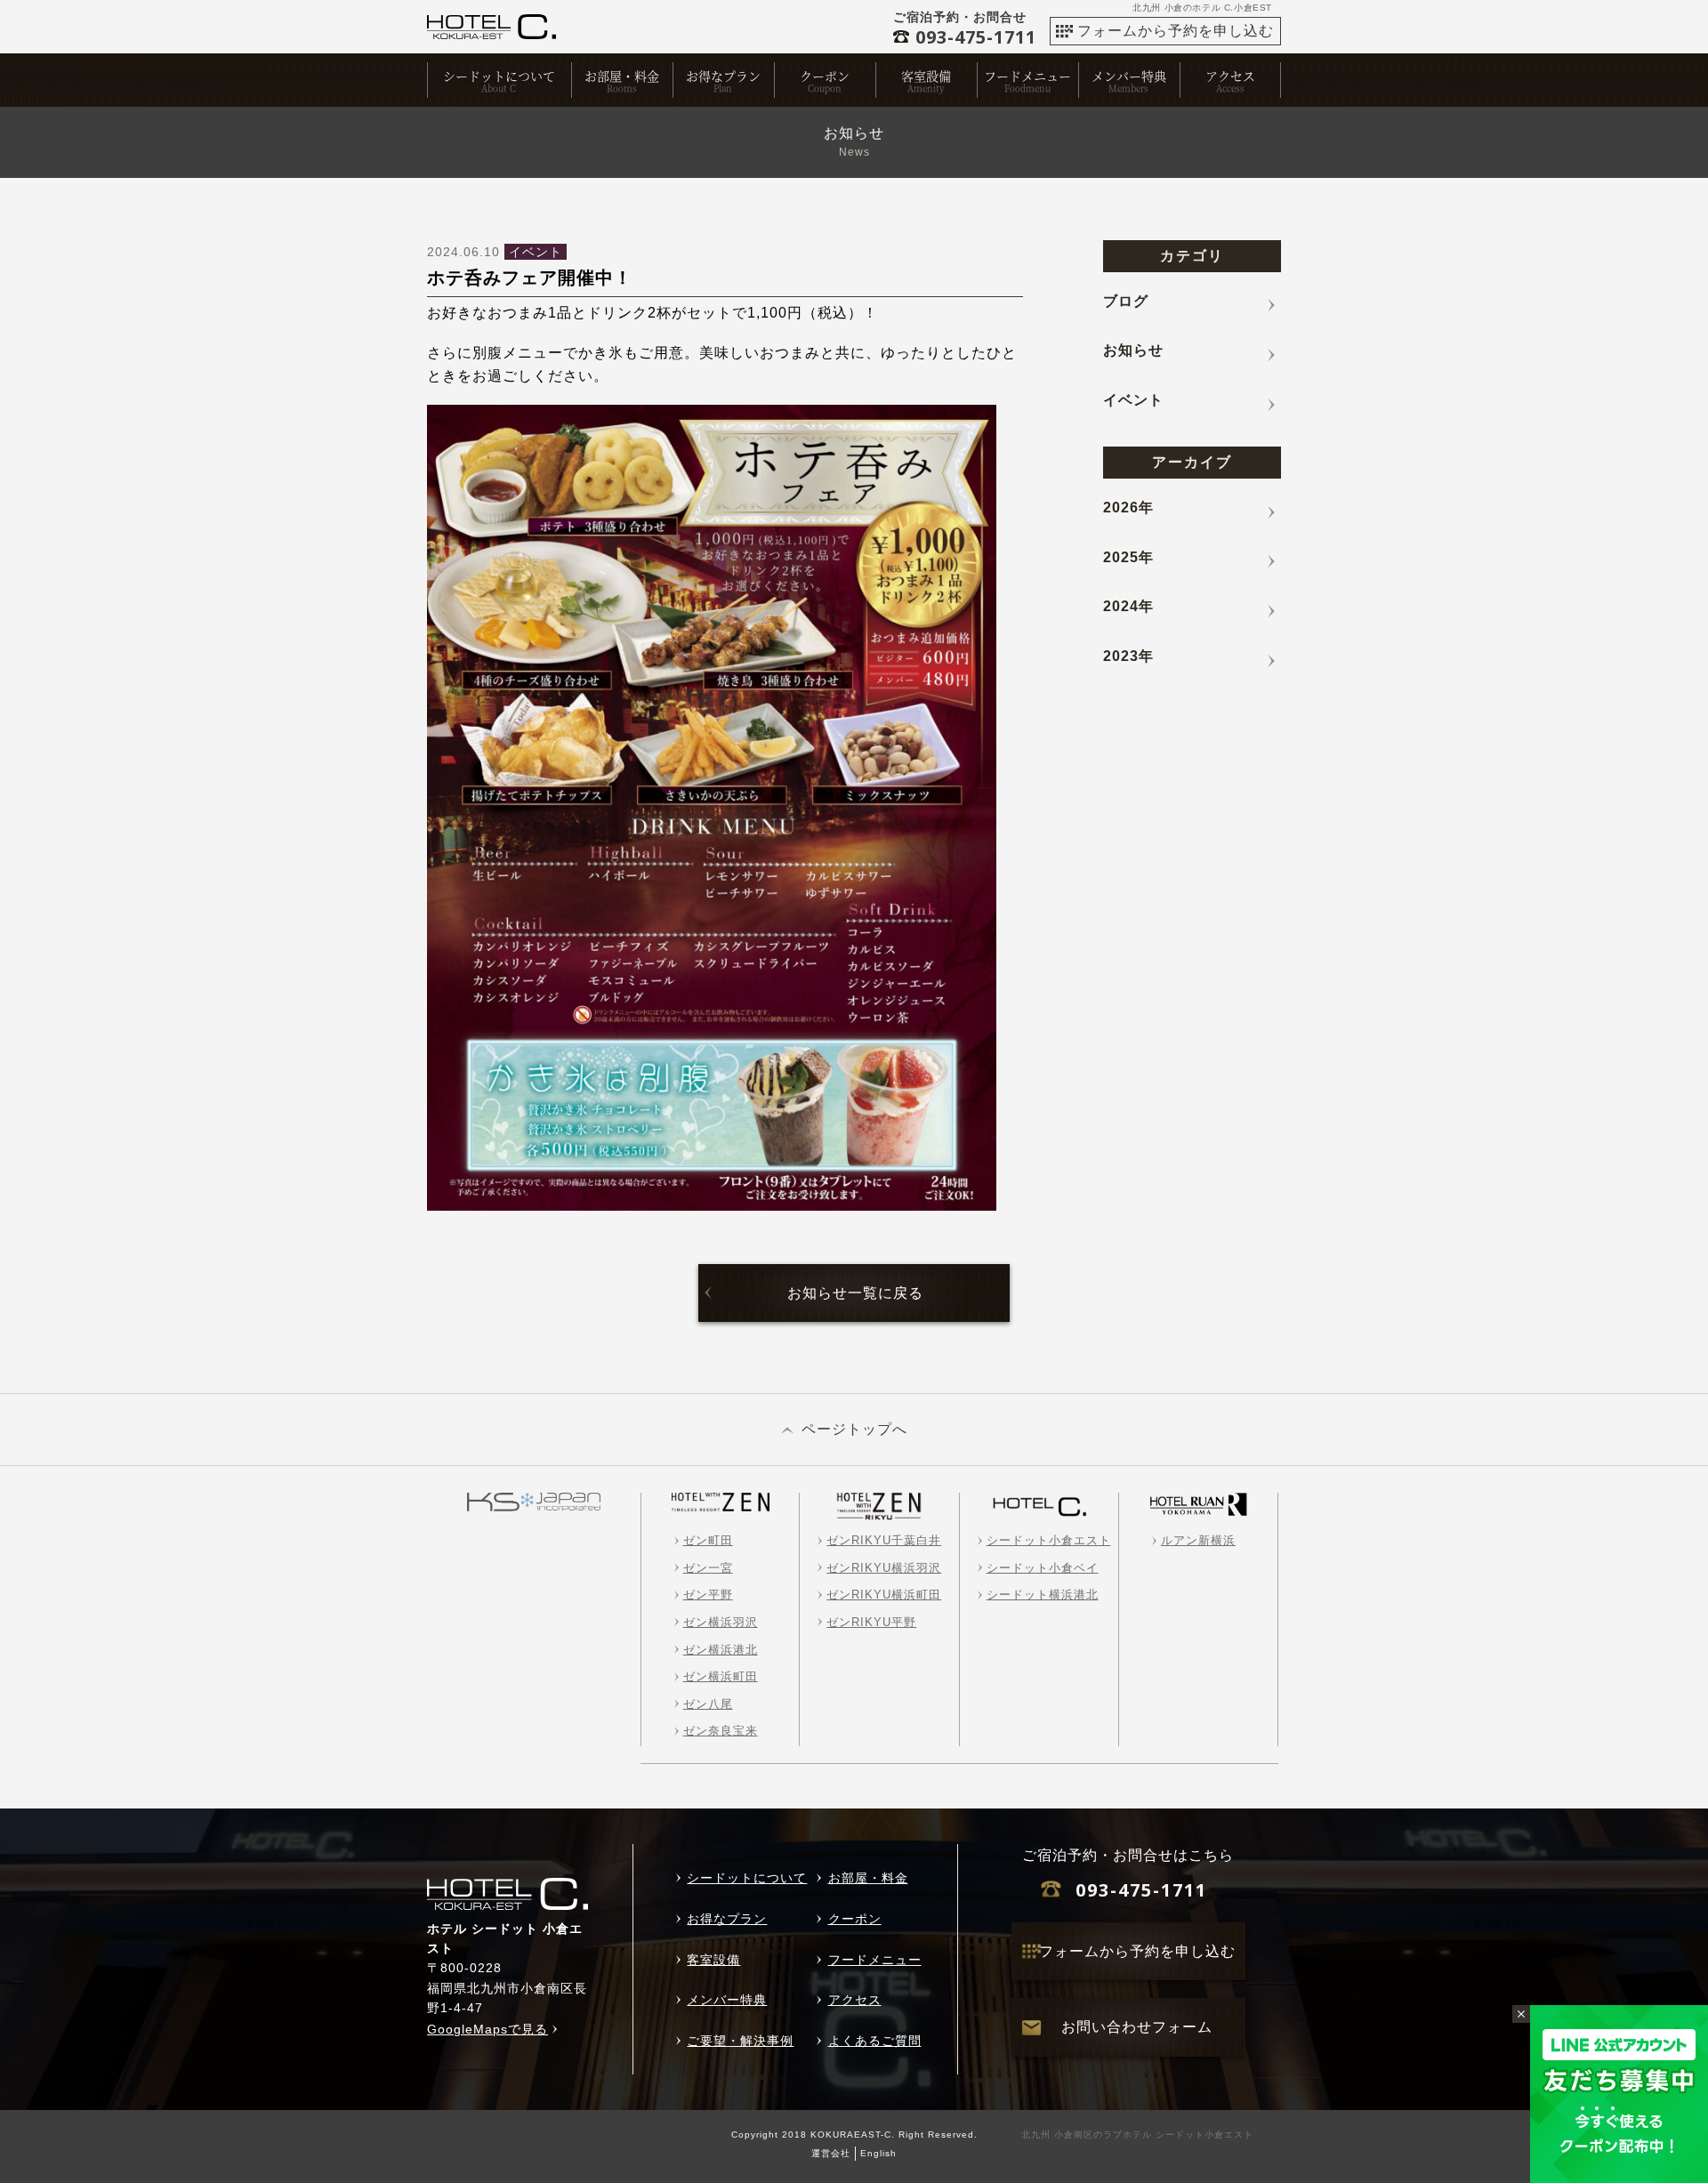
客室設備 (926, 76)
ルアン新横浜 (1198, 1540)
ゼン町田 (708, 1540)
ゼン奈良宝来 (721, 1731)
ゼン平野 (708, 1595)
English (878, 2153)
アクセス (1230, 76)
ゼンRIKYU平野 (871, 1622)
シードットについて (499, 76)
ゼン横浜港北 (721, 1650)
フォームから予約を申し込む (1176, 31)
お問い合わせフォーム (1137, 2027)
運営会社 (831, 2153)
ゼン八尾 (708, 1704)
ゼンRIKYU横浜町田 (884, 1595)
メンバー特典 (1129, 76)
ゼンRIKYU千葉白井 (884, 1540)
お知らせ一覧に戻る (855, 1293)
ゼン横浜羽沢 (721, 1622)
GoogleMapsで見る (487, 2029)
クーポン (825, 76)
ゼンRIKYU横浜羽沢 (884, 1568)
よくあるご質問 (875, 2041)
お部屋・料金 (622, 76)
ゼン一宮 (708, 1568)
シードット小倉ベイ (1043, 1568)
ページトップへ (854, 1429)
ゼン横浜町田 (721, 1676)
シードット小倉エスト (1049, 1540)
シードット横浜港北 (1043, 1595)
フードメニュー (1027, 76)
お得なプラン (723, 76)
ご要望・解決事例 (740, 2041)
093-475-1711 (1141, 1890)
